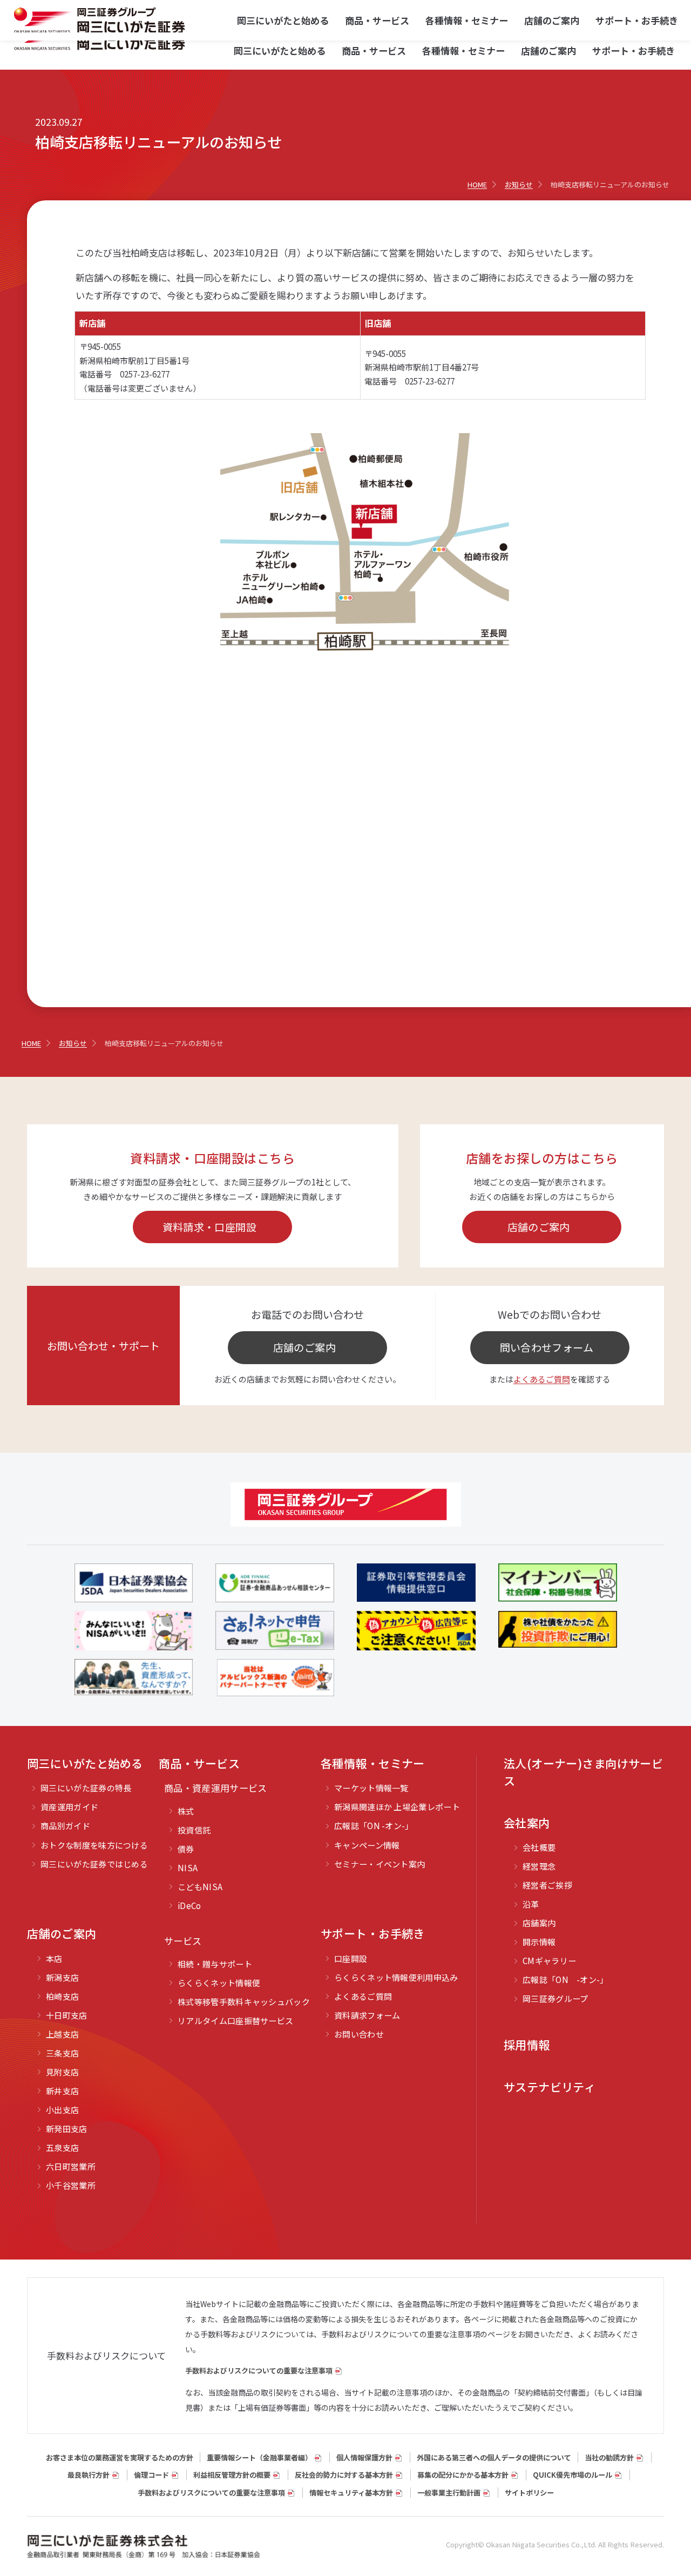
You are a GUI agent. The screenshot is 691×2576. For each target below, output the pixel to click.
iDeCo (189, 1906)
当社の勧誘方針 (609, 2457)
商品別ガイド (65, 1826)
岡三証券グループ (555, 1998)
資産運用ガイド (69, 1807)
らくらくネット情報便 (219, 1983)
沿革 (531, 1904)
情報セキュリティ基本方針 (351, 2493)
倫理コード (151, 2475)
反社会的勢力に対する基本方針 (344, 2475)
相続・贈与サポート (215, 1964)
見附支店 (62, 2072)
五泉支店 (62, 2147)
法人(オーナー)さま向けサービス (583, 1772)
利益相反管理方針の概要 (232, 2475)
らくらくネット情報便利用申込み (396, 1977)
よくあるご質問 (542, 1379)
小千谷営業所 (71, 2185)
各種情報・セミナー (463, 50)
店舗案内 (539, 1923)
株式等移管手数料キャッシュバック (244, 2002)
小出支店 (62, 2110)
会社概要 (539, 1847)
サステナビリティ (550, 2087)
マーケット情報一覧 (371, 1788)
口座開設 (351, 1958)
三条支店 (62, 2053)
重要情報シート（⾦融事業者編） (259, 2457)
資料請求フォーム (367, 2015)
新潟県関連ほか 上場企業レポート (397, 1807)
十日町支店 (67, 2015)
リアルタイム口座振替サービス (235, 2021)
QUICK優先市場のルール (573, 2475)
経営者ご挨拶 (547, 1885)
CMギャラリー (549, 1961)
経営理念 (539, 1866)
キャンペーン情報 (367, 1845)
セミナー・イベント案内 (380, 1864)
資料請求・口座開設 (209, 1227)
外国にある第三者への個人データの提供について (494, 2457)
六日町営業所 (71, 2166)
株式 (186, 1811)
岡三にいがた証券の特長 (86, 1788)
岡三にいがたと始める (280, 50)
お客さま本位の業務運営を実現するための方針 (120, 2457)
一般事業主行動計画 (449, 2493)
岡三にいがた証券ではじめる (94, 1864)
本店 (54, 1958)
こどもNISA (200, 1887)
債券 (186, 1849)
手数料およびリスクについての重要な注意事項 (259, 2371)
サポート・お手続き (634, 50)
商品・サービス (374, 50)
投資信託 (194, 1830)
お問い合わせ (359, 2034)
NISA (188, 1868)
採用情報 (527, 2045)
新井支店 (62, 2091)
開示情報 (539, 1942)
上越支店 (62, 2034)
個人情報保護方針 (364, 2457)
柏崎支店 (62, 1996)
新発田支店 (67, 2129)
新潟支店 (62, 1977)
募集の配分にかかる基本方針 (463, 2475)
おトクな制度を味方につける (94, 1845)
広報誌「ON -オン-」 (374, 1826)
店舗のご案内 (548, 50)
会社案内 (527, 1823)
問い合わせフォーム (547, 1347)
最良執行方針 (89, 2475)
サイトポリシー (529, 2493)
